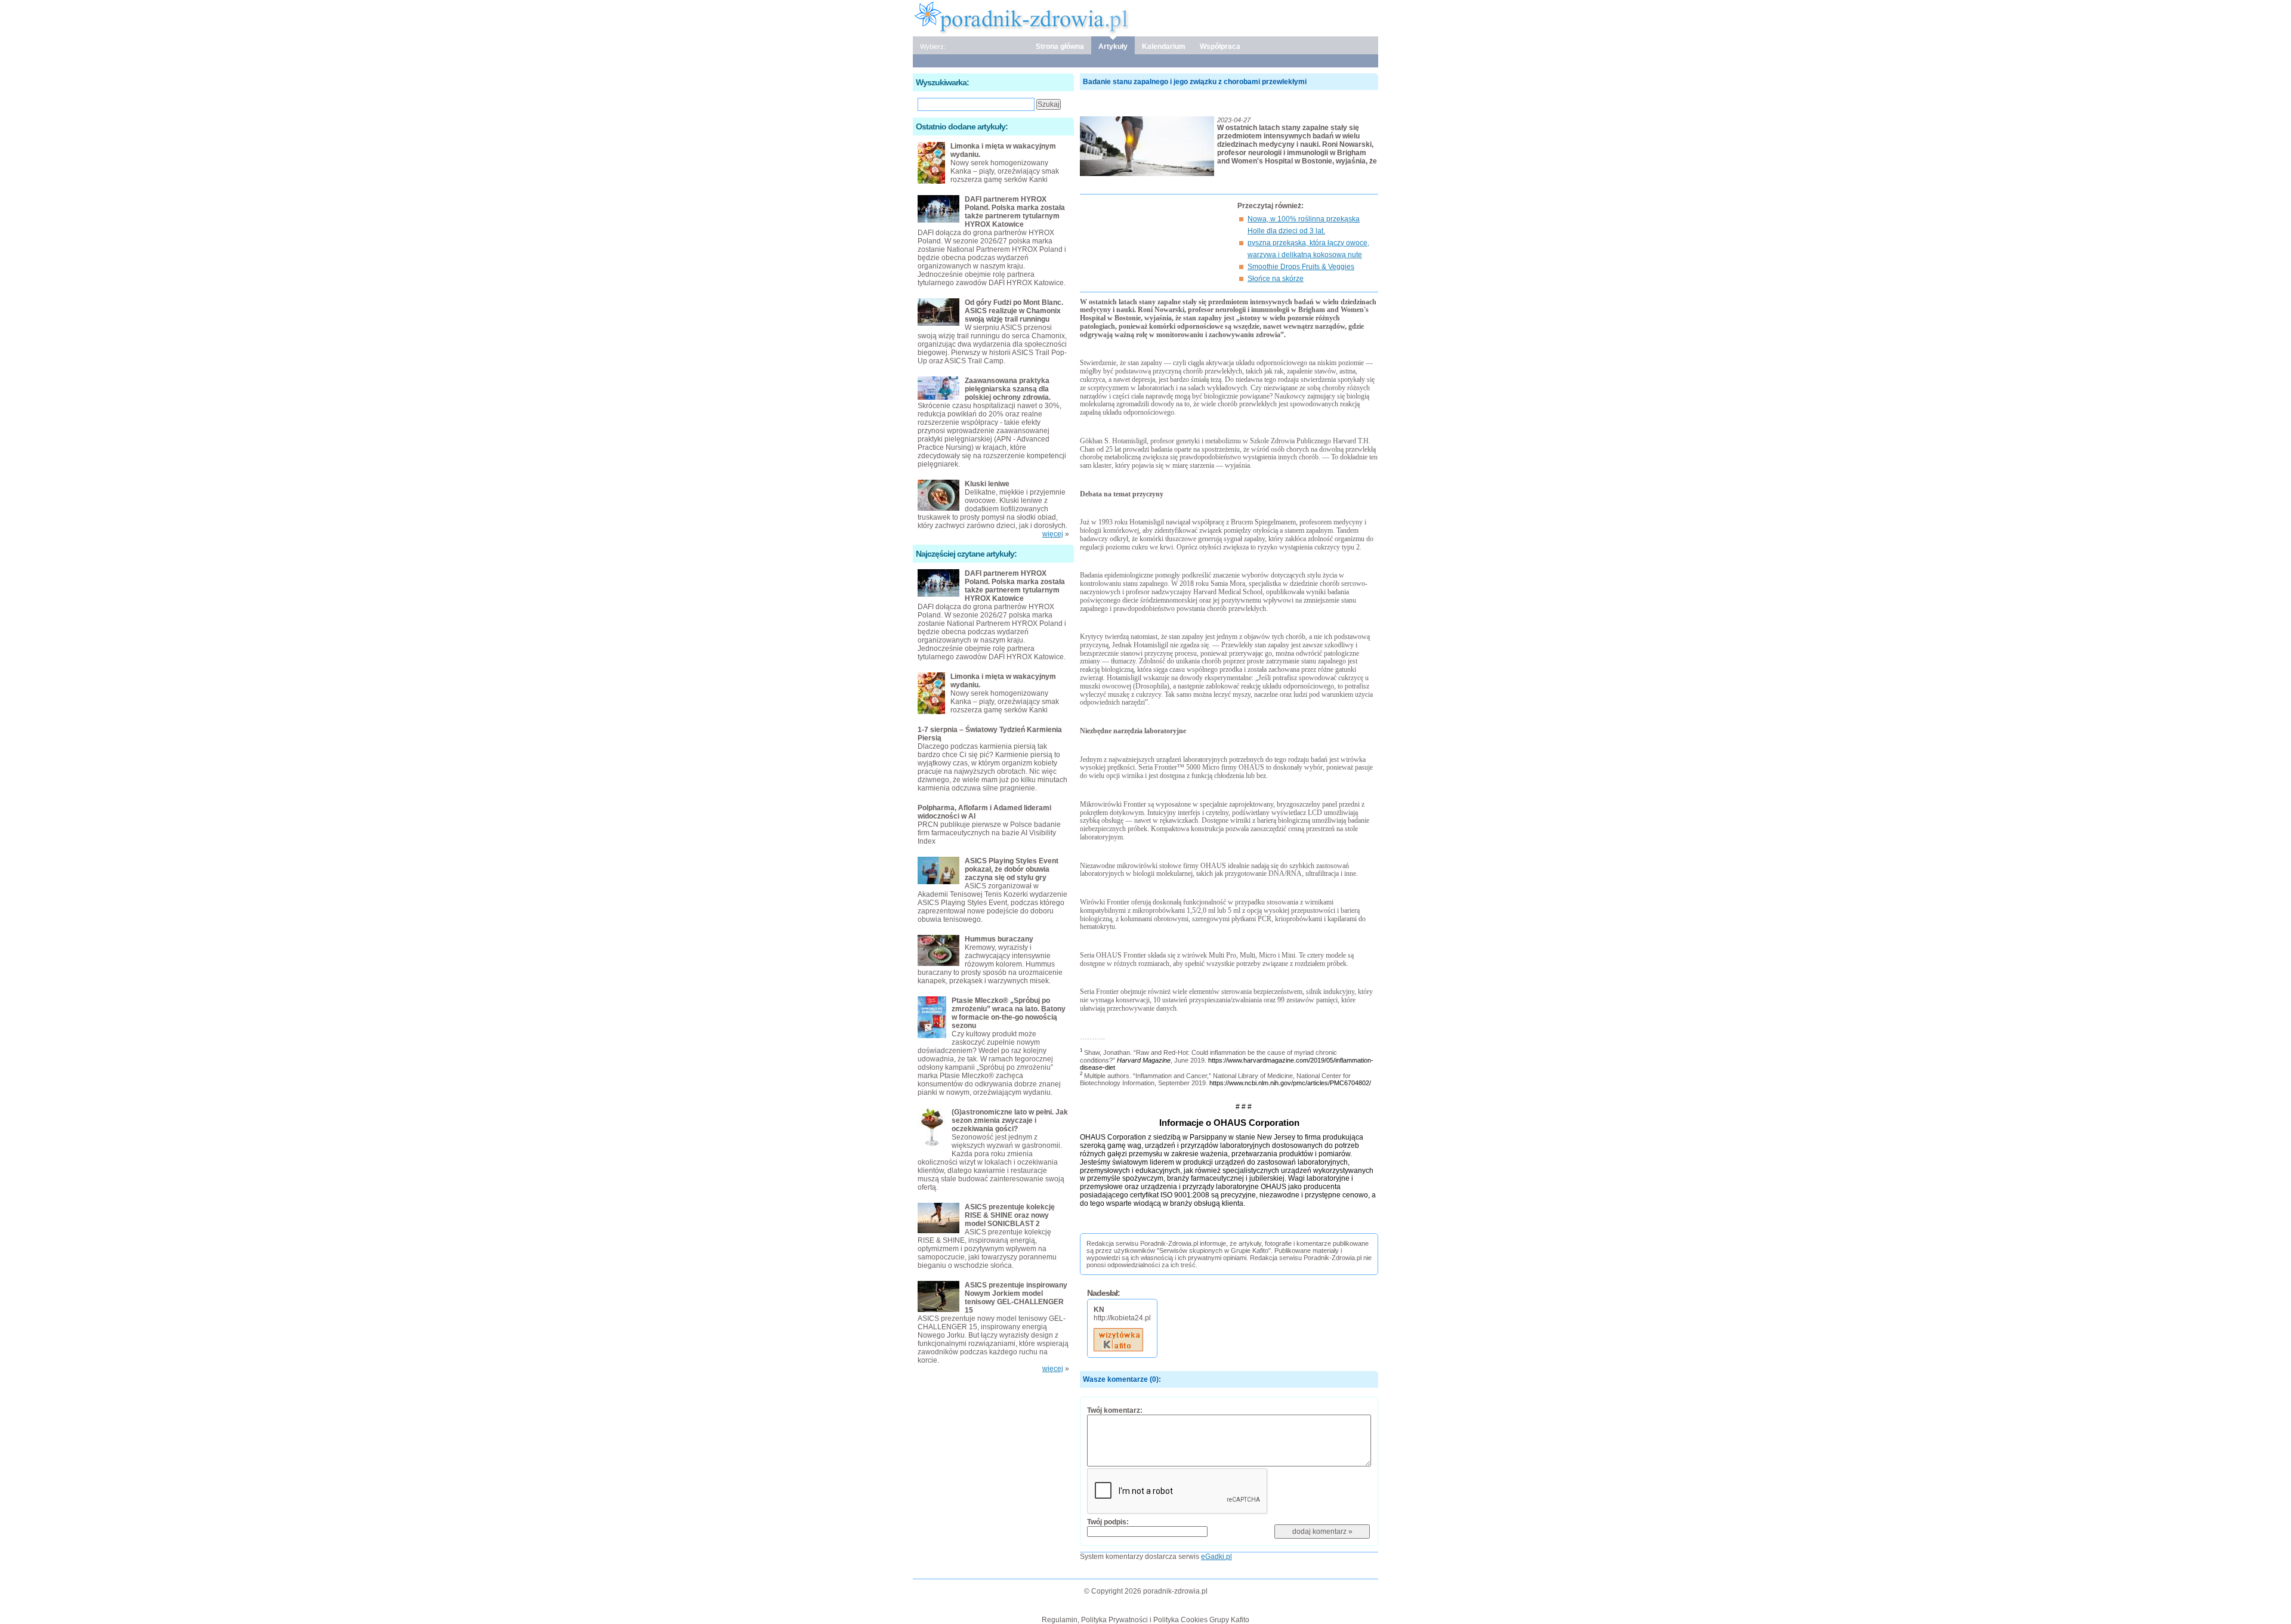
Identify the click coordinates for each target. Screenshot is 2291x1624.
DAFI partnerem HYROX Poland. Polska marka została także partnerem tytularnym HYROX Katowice (1015, 212)
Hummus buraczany (999, 939)
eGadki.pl (1216, 1557)
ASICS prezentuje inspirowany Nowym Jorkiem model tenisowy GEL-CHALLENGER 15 (1016, 1298)
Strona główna (1060, 47)
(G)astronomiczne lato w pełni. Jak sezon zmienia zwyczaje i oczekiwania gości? (1010, 1120)
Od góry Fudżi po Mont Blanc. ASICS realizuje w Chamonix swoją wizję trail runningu (1014, 311)
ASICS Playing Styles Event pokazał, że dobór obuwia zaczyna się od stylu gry (1012, 869)
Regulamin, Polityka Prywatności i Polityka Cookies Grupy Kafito (1145, 1620)
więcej (1053, 534)
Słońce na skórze (1276, 279)
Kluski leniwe (987, 484)
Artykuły (1113, 47)
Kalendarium (1164, 47)
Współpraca (1220, 47)
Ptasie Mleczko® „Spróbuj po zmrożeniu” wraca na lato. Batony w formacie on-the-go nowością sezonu (1009, 1013)
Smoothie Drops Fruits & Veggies (1301, 267)
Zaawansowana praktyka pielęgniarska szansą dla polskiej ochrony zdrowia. (1008, 389)
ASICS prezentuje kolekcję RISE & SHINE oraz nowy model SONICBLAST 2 (1010, 1215)
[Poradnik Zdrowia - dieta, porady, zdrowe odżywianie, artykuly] (1145, 17)
